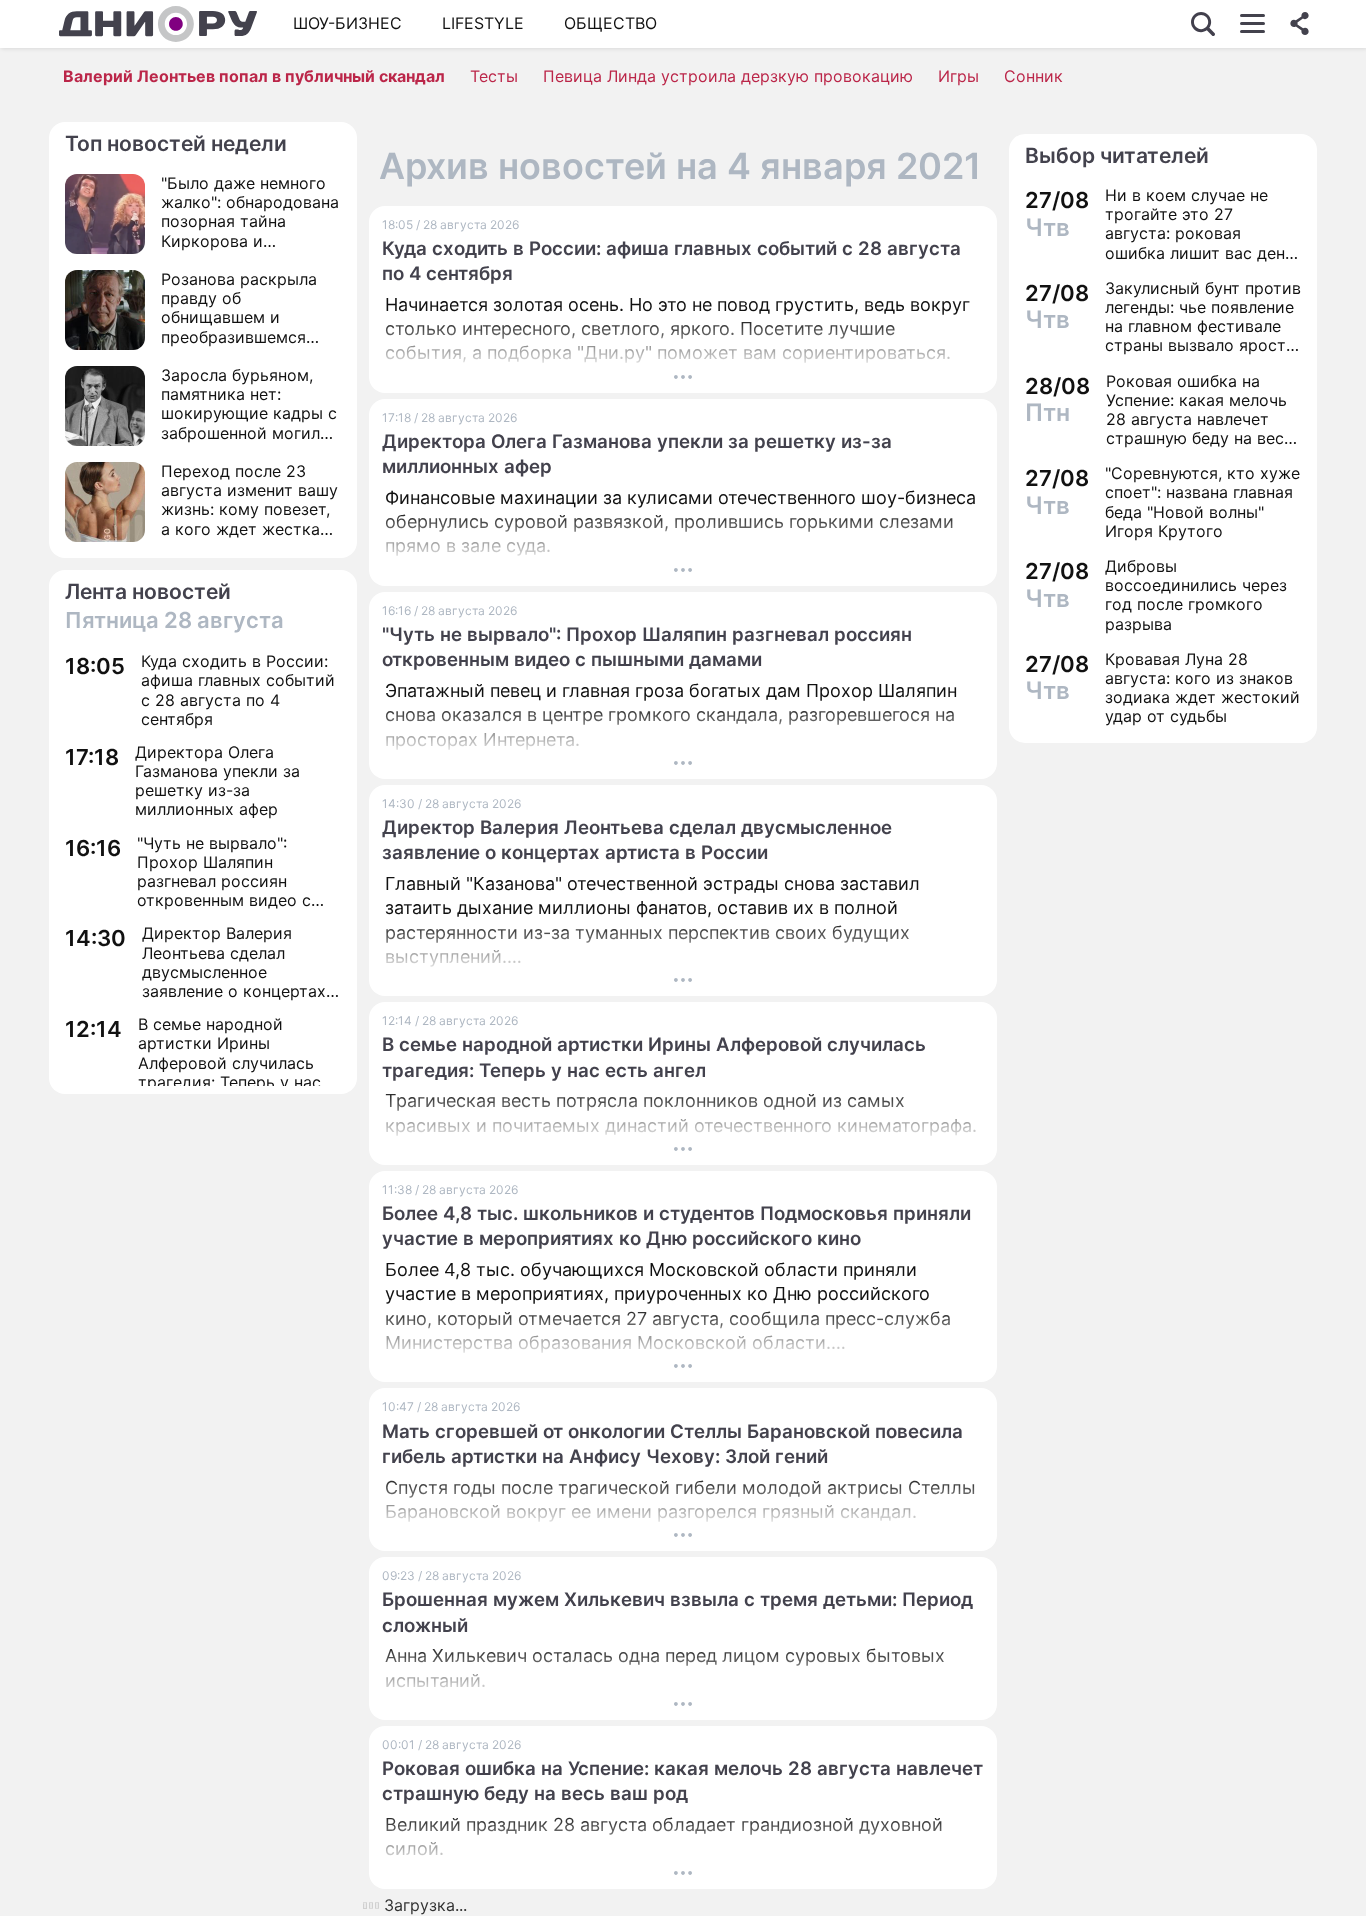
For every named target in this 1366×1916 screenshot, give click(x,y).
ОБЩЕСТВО (610, 23)
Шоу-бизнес (347, 23)
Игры (958, 76)
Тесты (494, 76)
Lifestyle (483, 23)
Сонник (1033, 76)
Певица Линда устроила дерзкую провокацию (728, 76)
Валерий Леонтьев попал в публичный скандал (254, 76)
